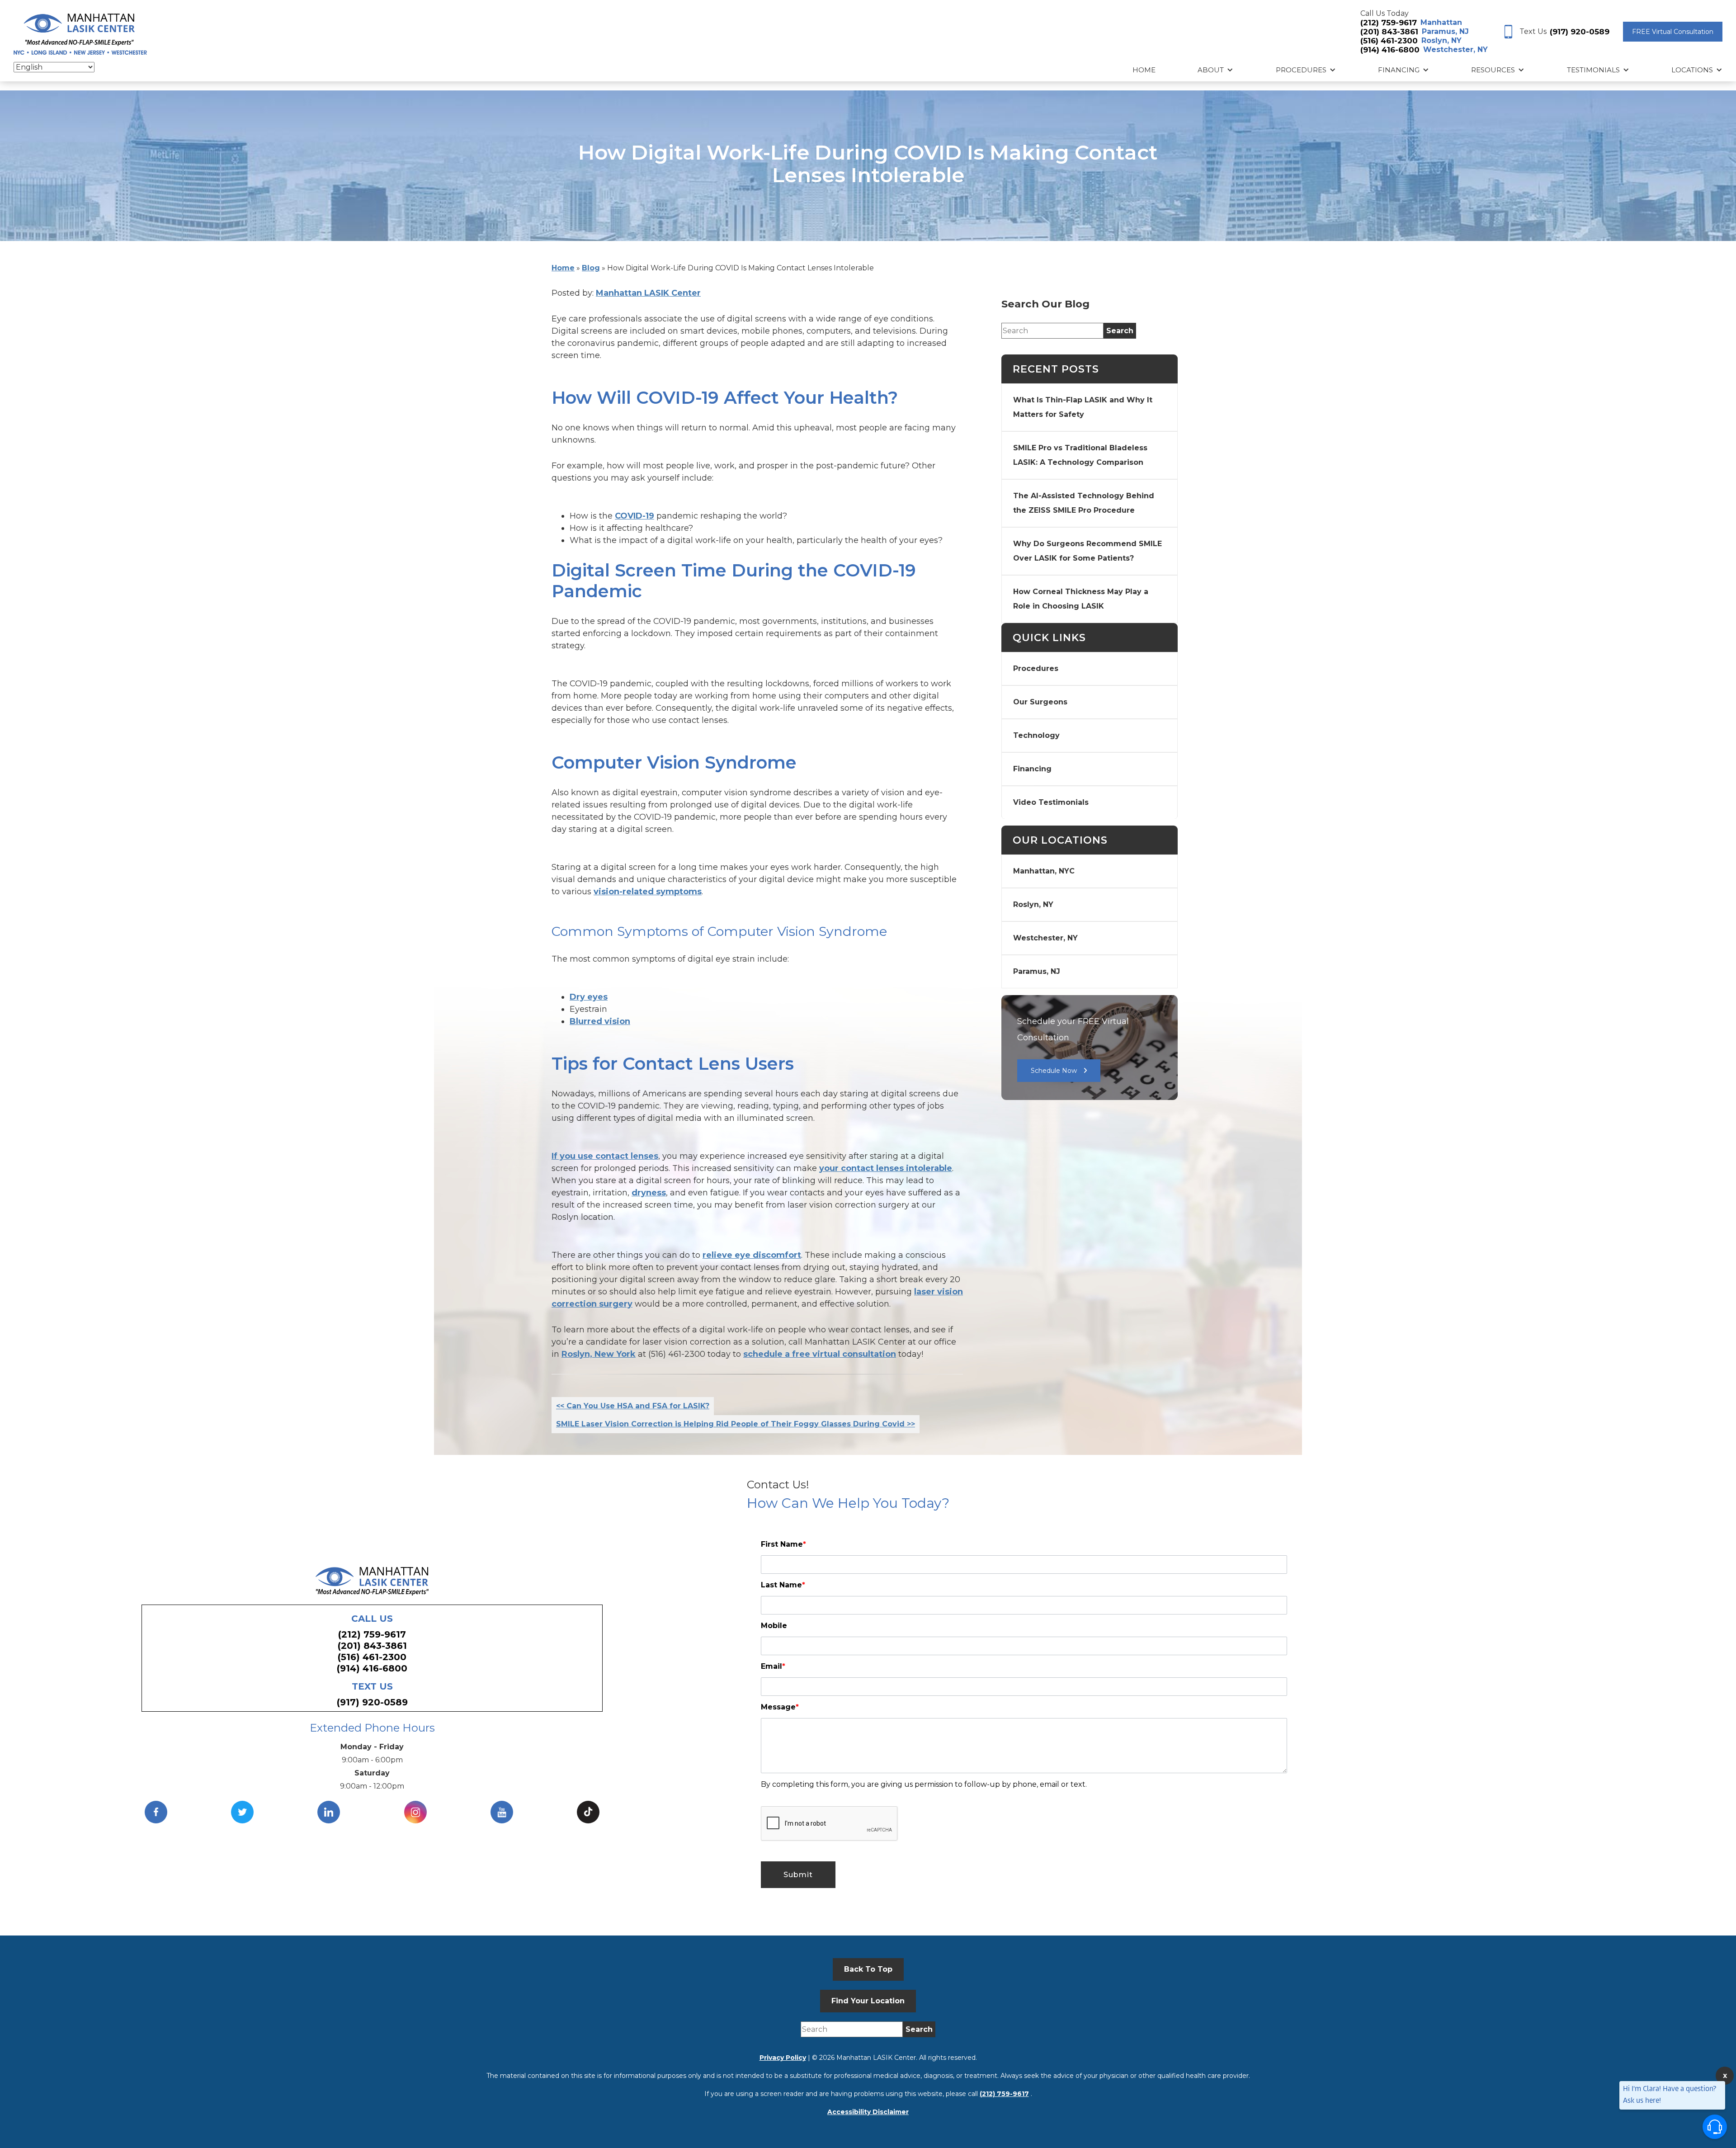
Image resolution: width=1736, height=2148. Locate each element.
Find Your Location (868, 2001)
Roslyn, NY (1441, 40)
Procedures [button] (1301, 70)
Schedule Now (1054, 1071)
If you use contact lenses (605, 1156)
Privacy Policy (783, 2058)
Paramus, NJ (1445, 31)
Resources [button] (1493, 70)
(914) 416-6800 (1390, 50)
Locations (1692, 70)
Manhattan (1441, 22)
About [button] (1211, 70)
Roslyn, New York (599, 1354)
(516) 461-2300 (1389, 41)
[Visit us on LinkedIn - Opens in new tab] (329, 1812)
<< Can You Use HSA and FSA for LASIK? (633, 1406)
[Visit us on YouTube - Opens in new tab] (502, 1812)
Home (1144, 70)
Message (780, 1707)
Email (773, 1666)
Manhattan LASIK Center (648, 293)
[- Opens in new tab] (588, 1812)
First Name (783, 1544)
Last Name (783, 1585)
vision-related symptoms (648, 892)
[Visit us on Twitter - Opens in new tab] (242, 1812)
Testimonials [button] (1593, 70)
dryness (649, 1193)
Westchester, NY (1455, 50)
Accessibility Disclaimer (868, 2112)
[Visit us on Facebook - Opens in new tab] (156, 1812)
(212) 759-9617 (1389, 23)
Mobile (774, 1626)
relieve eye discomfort (752, 1255)
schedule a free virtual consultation (820, 1354)
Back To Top (868, 1969)
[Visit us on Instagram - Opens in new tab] (415, 1812)
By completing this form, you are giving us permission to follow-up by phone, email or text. (924, 1784)
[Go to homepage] (80, 32)
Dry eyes (589, 997)
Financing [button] (1399, 70)
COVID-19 (634, 516)
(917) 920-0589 (1580, 32)
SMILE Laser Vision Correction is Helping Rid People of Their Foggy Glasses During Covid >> (736, 1424)
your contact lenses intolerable (886, 1168)
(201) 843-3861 (1389, 32)
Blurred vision (600, 1021)
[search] (1120, 331)
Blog (591, 268)
